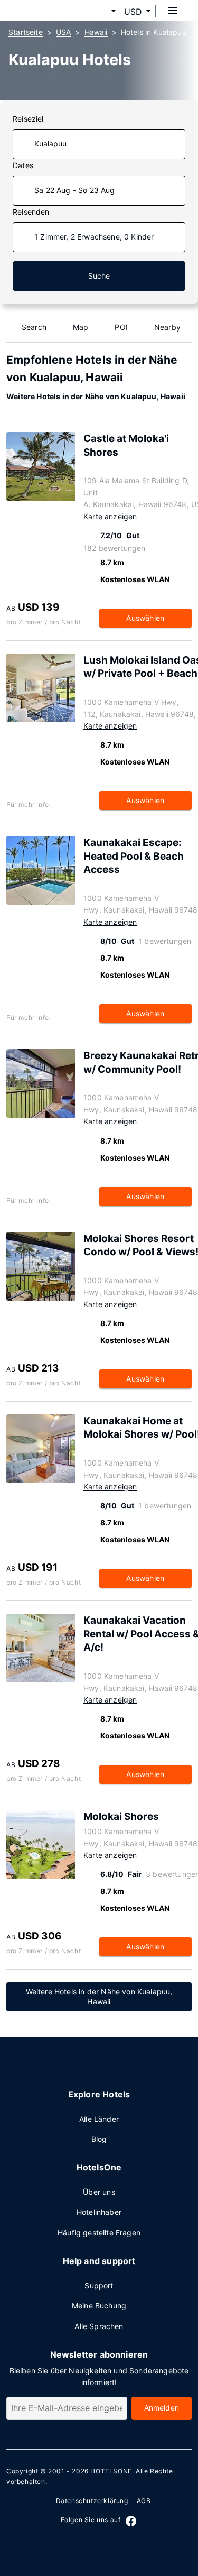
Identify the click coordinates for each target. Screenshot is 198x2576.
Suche (99, 276)
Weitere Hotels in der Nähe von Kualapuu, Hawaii (96, 396)
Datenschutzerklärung (92, 2501)
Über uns (99, 2192)
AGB (144, 2501)
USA (64, 32)
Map (81, 327)
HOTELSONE (111, 2471)
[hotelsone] (48, 11)
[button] (101, 12)
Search (34, 327)
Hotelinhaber (99, 2212)
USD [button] (133, 12)
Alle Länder (99, 2119)
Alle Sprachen (99, 2326)
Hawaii (96, 32)
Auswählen (145, 618)
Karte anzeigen (110, 516)
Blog (99, 2139)
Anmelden (162, 2408)
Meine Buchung (99, 2306)
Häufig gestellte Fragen (99, 2233)
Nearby (167, 327)
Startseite (26, 32)
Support (99, 2285)
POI (121, 327)
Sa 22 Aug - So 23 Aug (75, 190)
